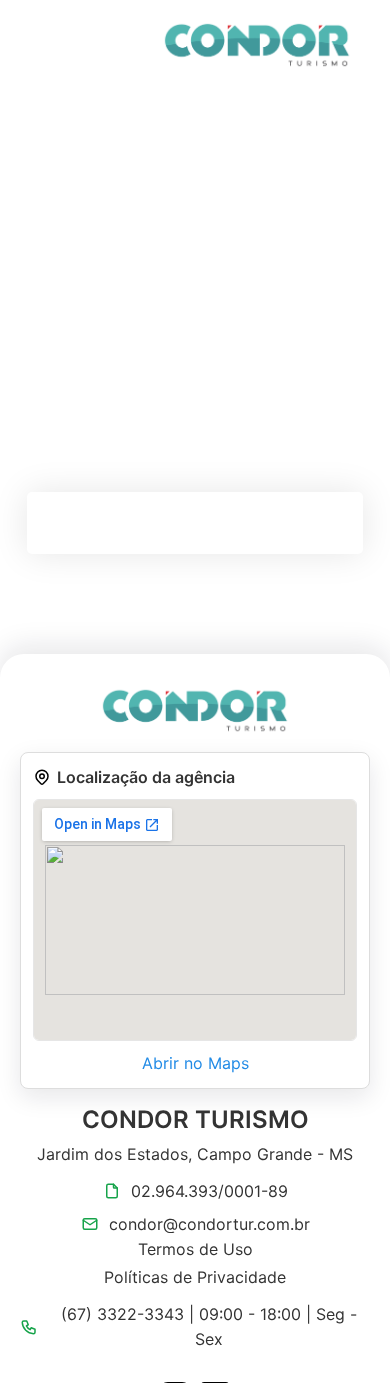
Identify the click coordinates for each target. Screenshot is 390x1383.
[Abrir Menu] (53, 45)
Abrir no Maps (195, 1063)
